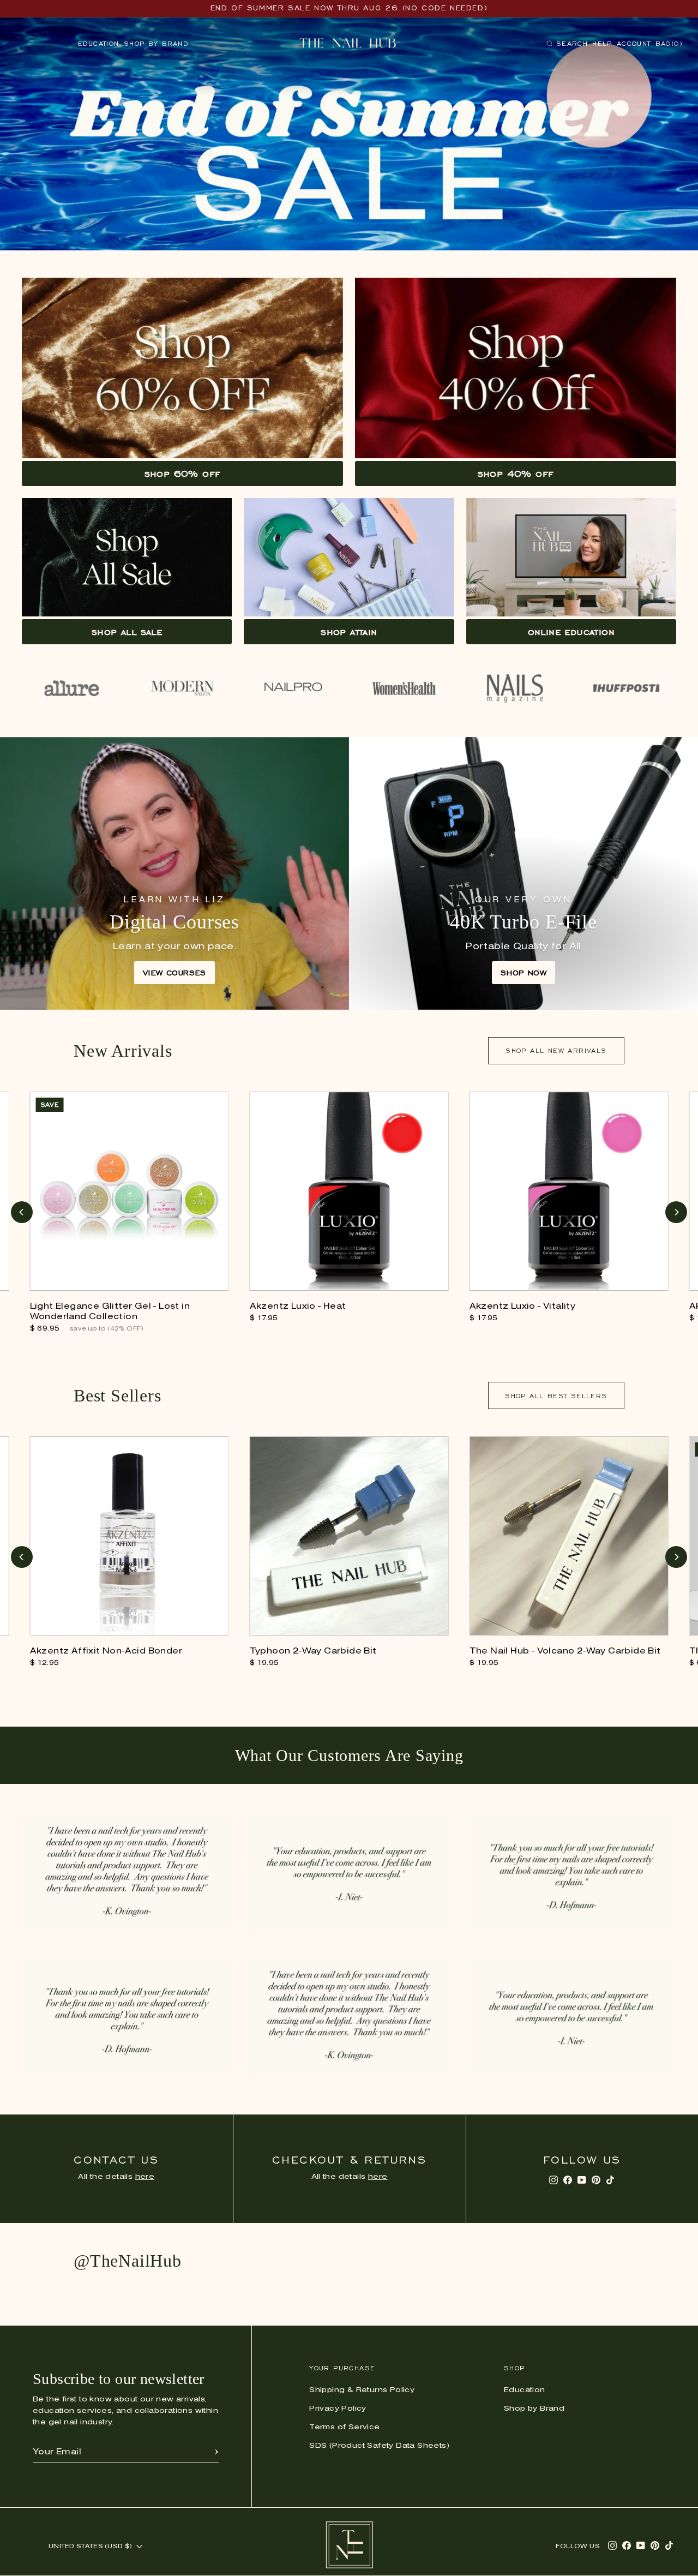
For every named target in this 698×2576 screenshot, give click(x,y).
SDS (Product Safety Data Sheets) (379, 2446)
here (145, 2177)
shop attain (349, 632)
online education (571, 632)
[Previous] (22, 1212)
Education (99, 43)
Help (602, 43)
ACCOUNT (634, 43)
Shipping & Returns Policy (362, 2390)
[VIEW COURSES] (174, 873)
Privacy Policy (338, 2409)
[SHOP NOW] (523, 873)
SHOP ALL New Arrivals (556, 1050)
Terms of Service (344, 2427)
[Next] (676, 1212)
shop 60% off (183, 474)
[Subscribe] (216, 2452)
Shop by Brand (156, 43)
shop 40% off (516, 474)
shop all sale (127, 632)
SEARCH (567, 46)
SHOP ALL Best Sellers (556, 1396)
